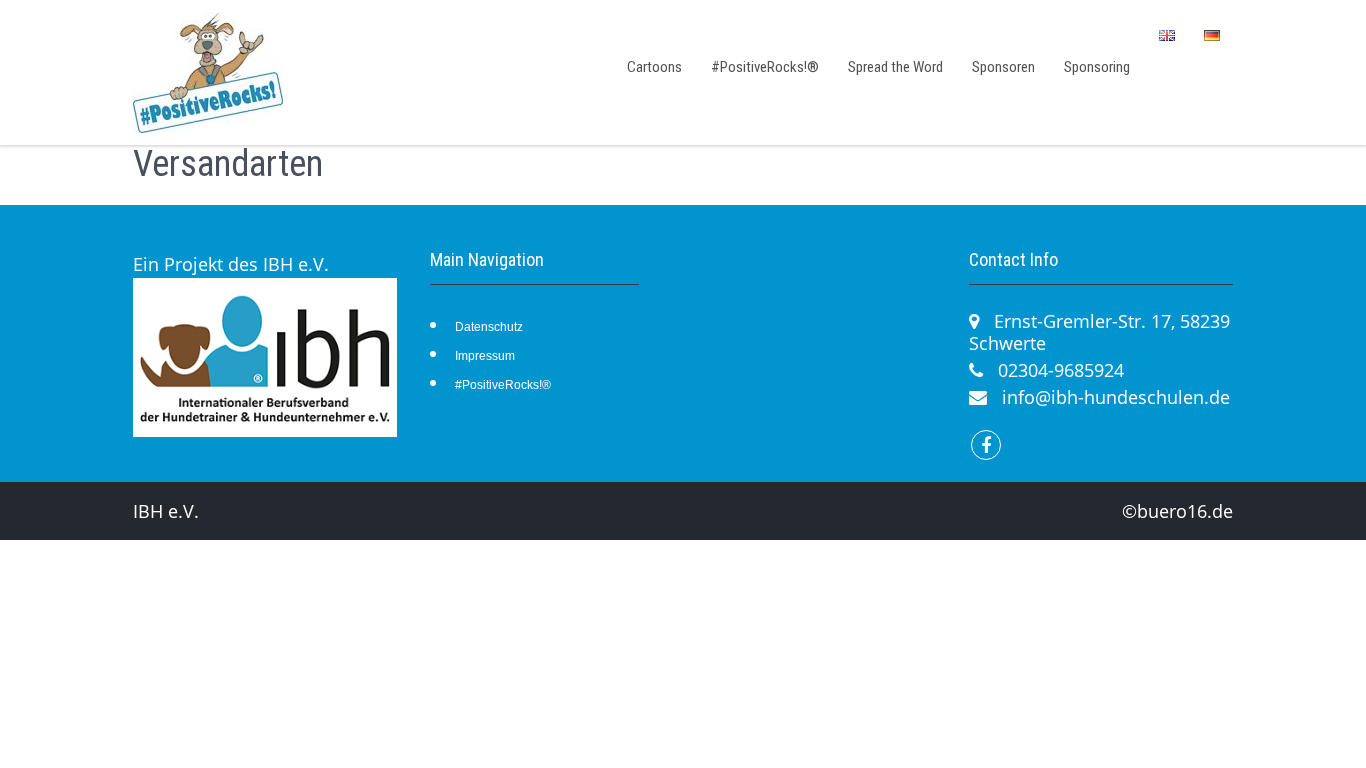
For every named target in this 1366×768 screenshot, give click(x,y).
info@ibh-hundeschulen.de (1116, 397)
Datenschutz (489, 327)
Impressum (485, 356)
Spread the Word (895, 67)
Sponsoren (1003, 67)
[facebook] (986, 445)
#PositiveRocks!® (765, 67)
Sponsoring (1097, 67)
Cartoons (654, 67)
